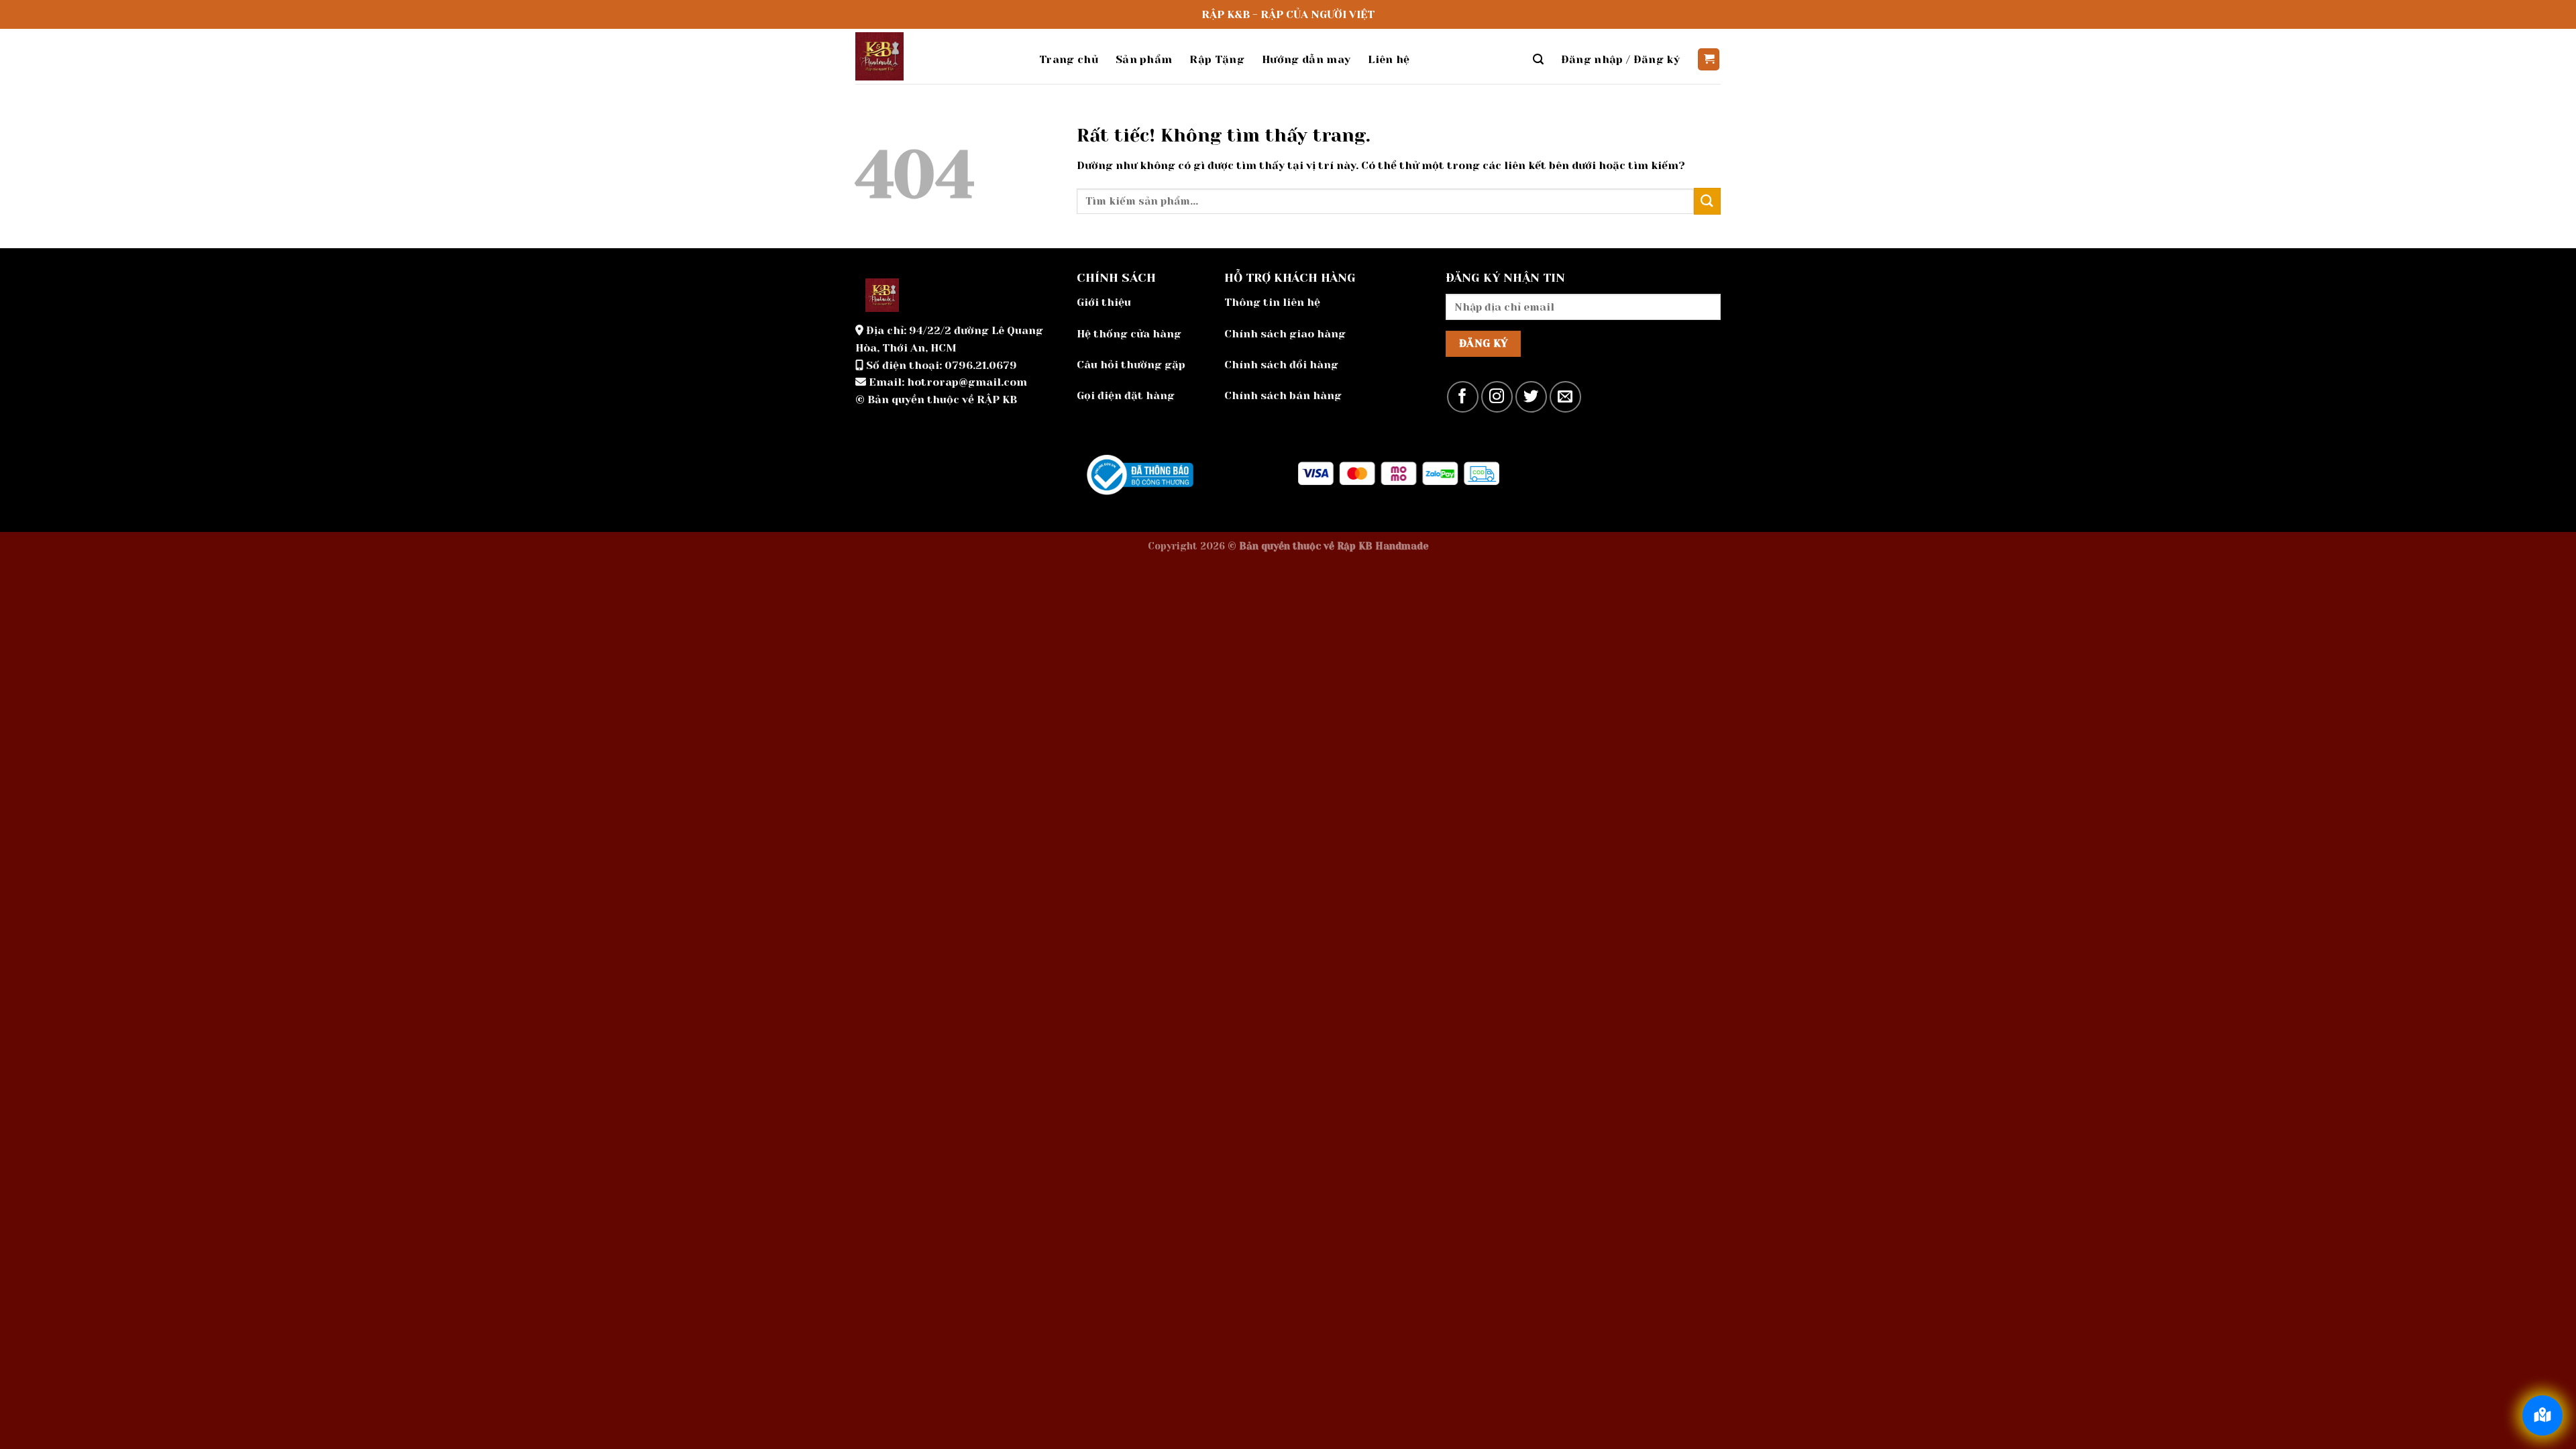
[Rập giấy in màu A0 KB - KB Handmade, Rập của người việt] (937, 56)
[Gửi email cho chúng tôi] (1565, 397)
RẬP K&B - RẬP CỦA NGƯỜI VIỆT (1288, 14)
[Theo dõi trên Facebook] (1463, 397)
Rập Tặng (1217, 59)
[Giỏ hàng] (1709, 59)
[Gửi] (1707, 201)
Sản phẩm (1144, 59)
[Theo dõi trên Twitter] (1531, 397)
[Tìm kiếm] (1538, 59)
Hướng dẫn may (1306, 59)
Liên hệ (1389, 59)
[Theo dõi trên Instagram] (1497, 397)
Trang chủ (1069, 59)
